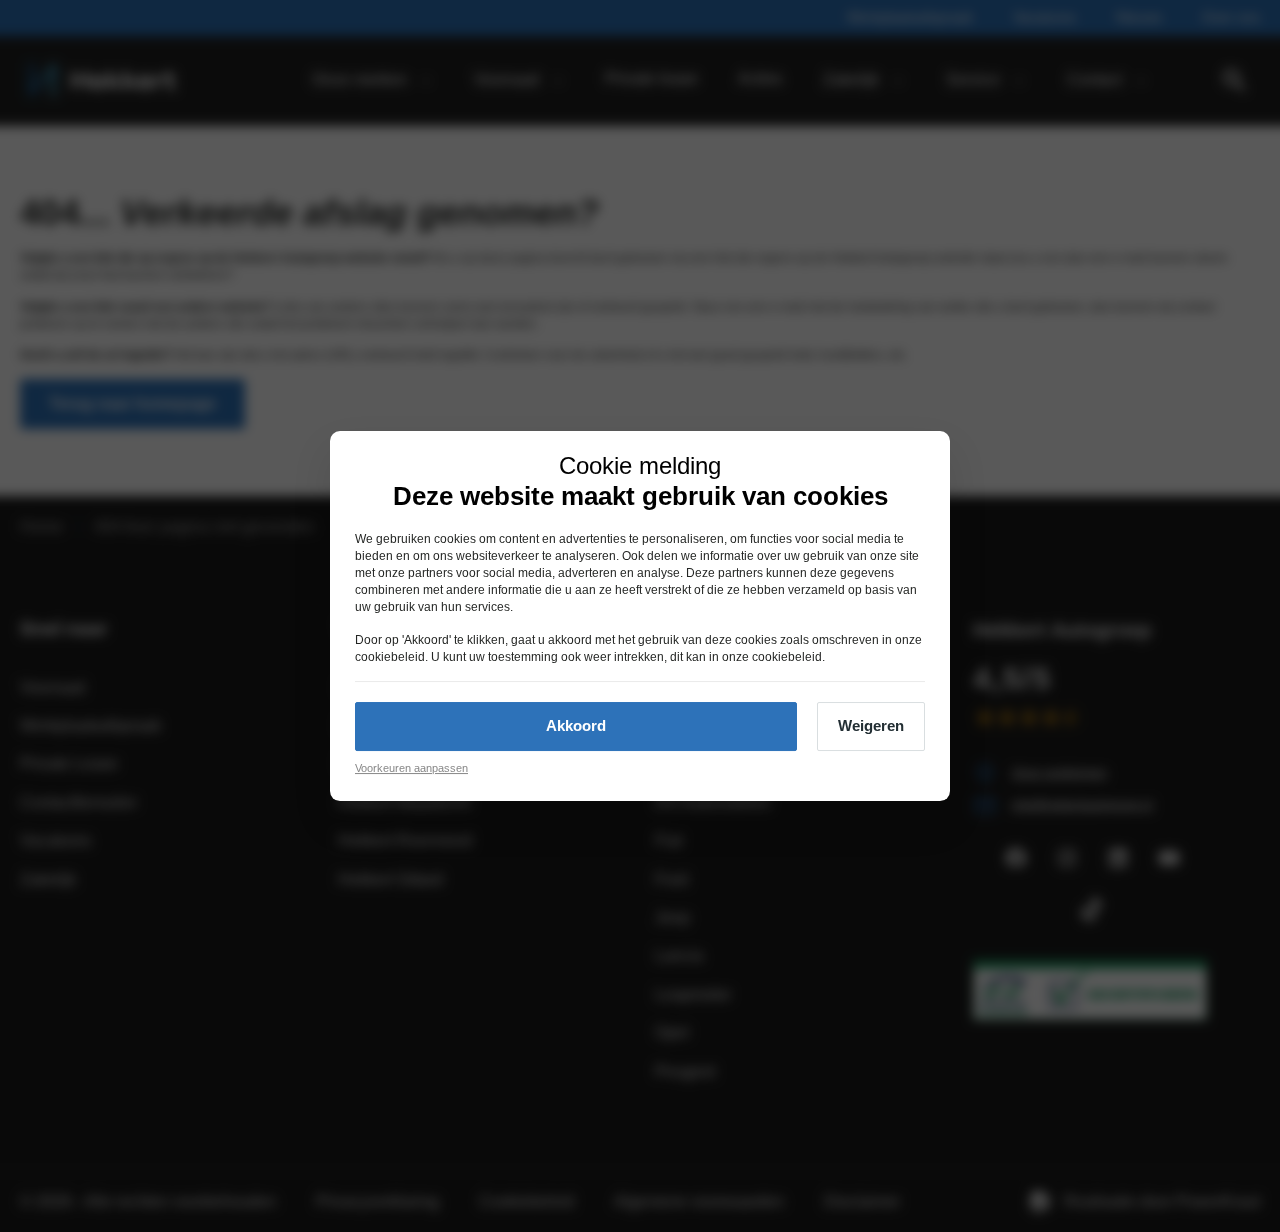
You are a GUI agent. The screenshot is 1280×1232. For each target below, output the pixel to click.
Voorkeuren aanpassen (411, 768)
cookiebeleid (390, 657)
